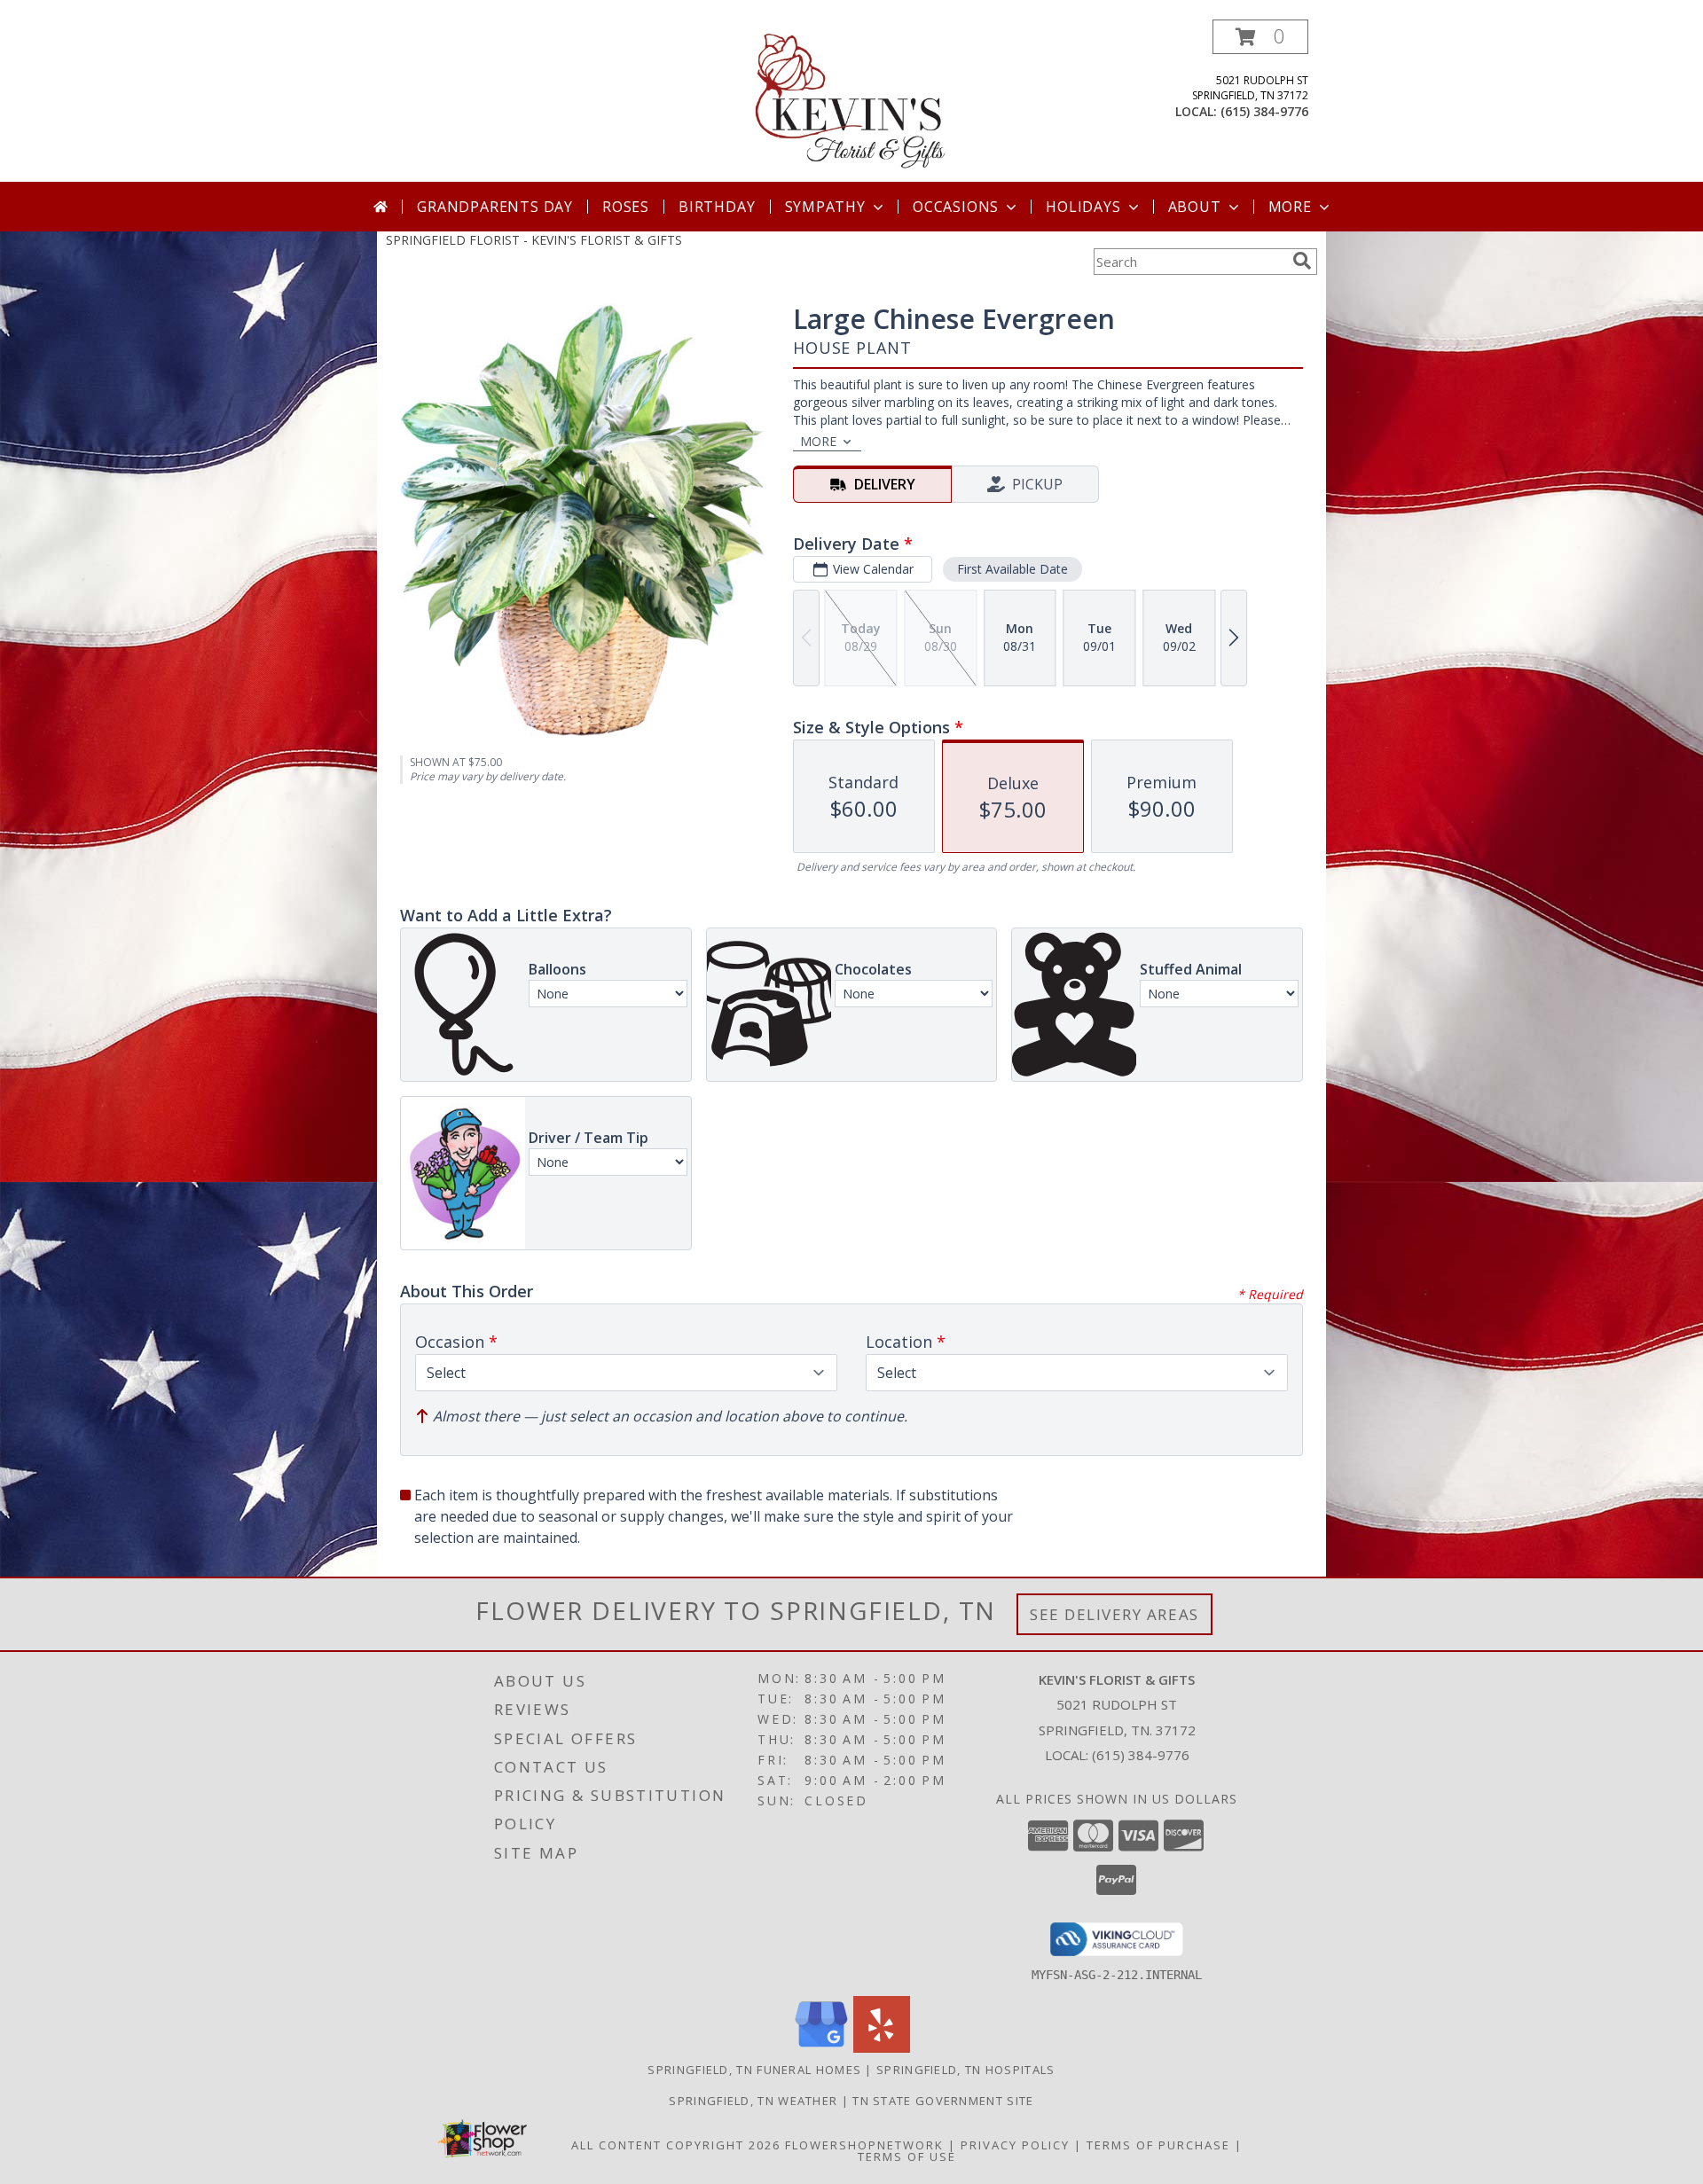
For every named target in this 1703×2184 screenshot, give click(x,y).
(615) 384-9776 (1264, 111)
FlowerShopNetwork (864, 2145)
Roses (626, 207)
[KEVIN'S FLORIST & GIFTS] (851, 101)
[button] (1260, 37)
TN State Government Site (943, 2101)
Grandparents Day (495, 207)
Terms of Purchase (1158, 2145)
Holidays (1083, 207)
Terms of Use (907, 2157)
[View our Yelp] (882, 2048)
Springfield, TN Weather (753, 2101)
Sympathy (825, 207)
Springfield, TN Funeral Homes (754, 2070)
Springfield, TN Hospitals (966, 2070)
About (1195, 207)
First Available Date (1012, 569)
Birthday (717, 207)
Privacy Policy (1015, 2145)
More (1290, 207)
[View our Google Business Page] (821, 2048)
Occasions (956, 207)
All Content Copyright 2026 (676, 2145)
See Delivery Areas (1114, 1614)
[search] (1302, 261)
